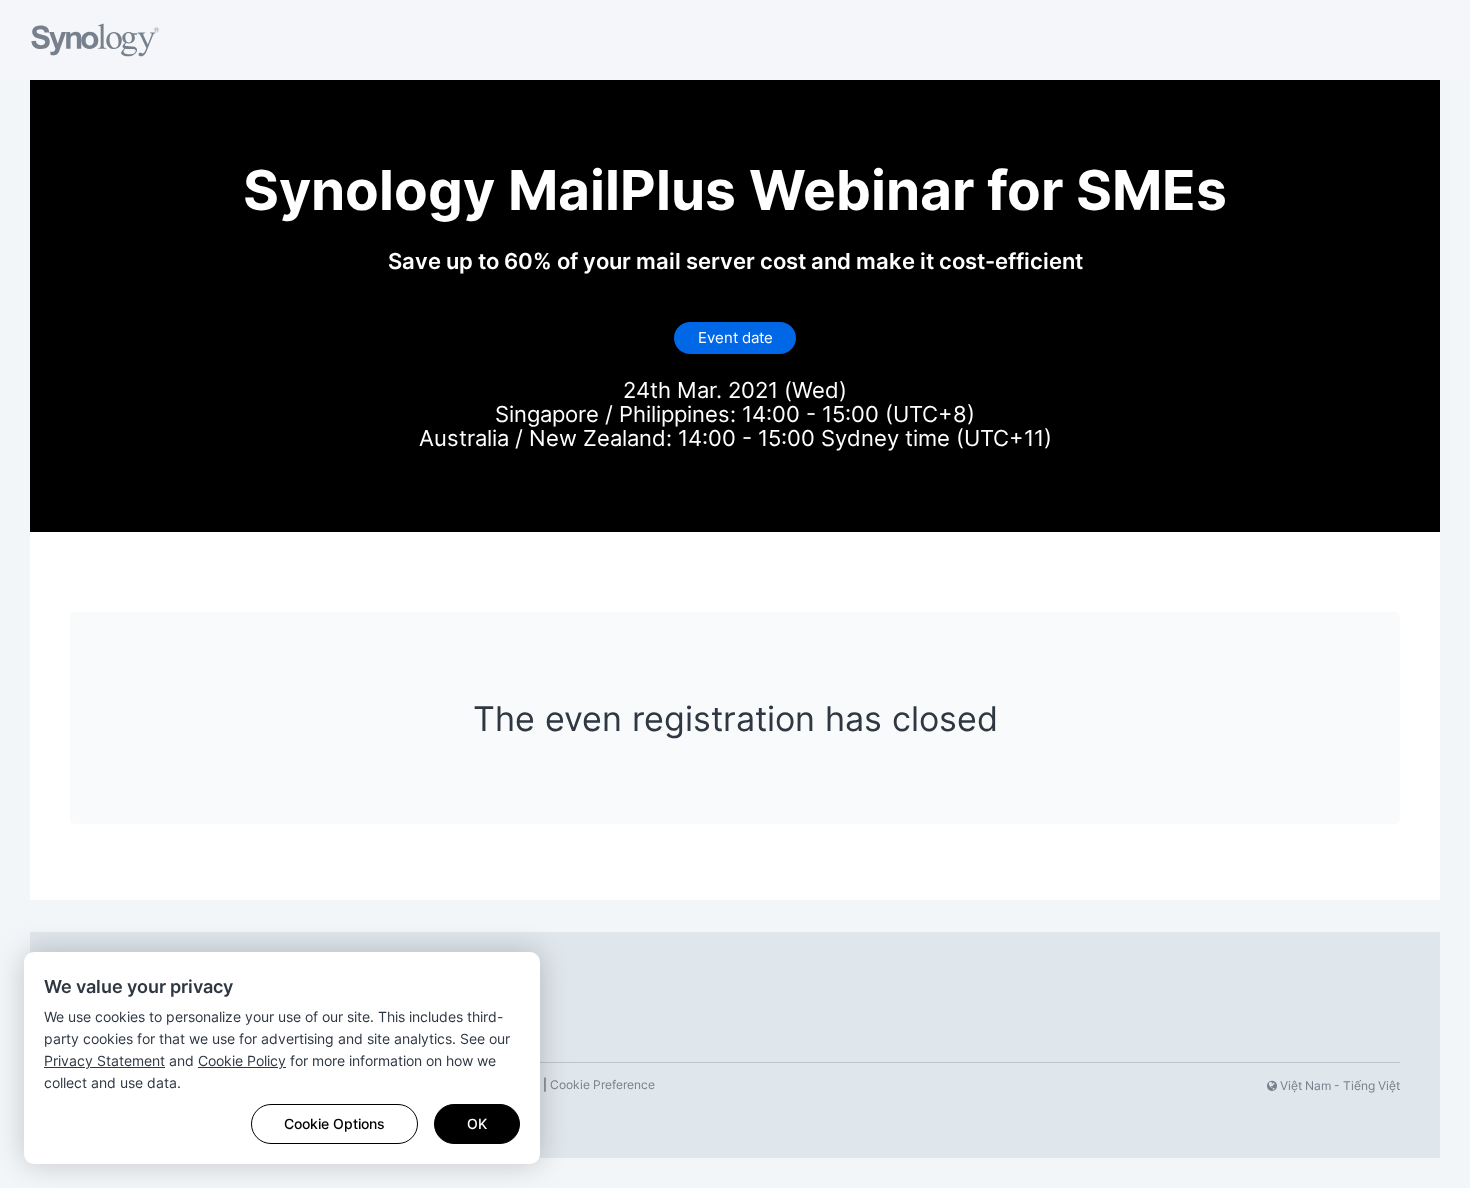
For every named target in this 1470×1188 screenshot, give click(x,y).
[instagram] (1231, 1086)
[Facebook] (1135, 1086)
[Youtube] (1199, 1086)
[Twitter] (1167, 1086)
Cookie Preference (602, 1084)
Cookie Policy (242, 1060)
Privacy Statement (104, 1060)
